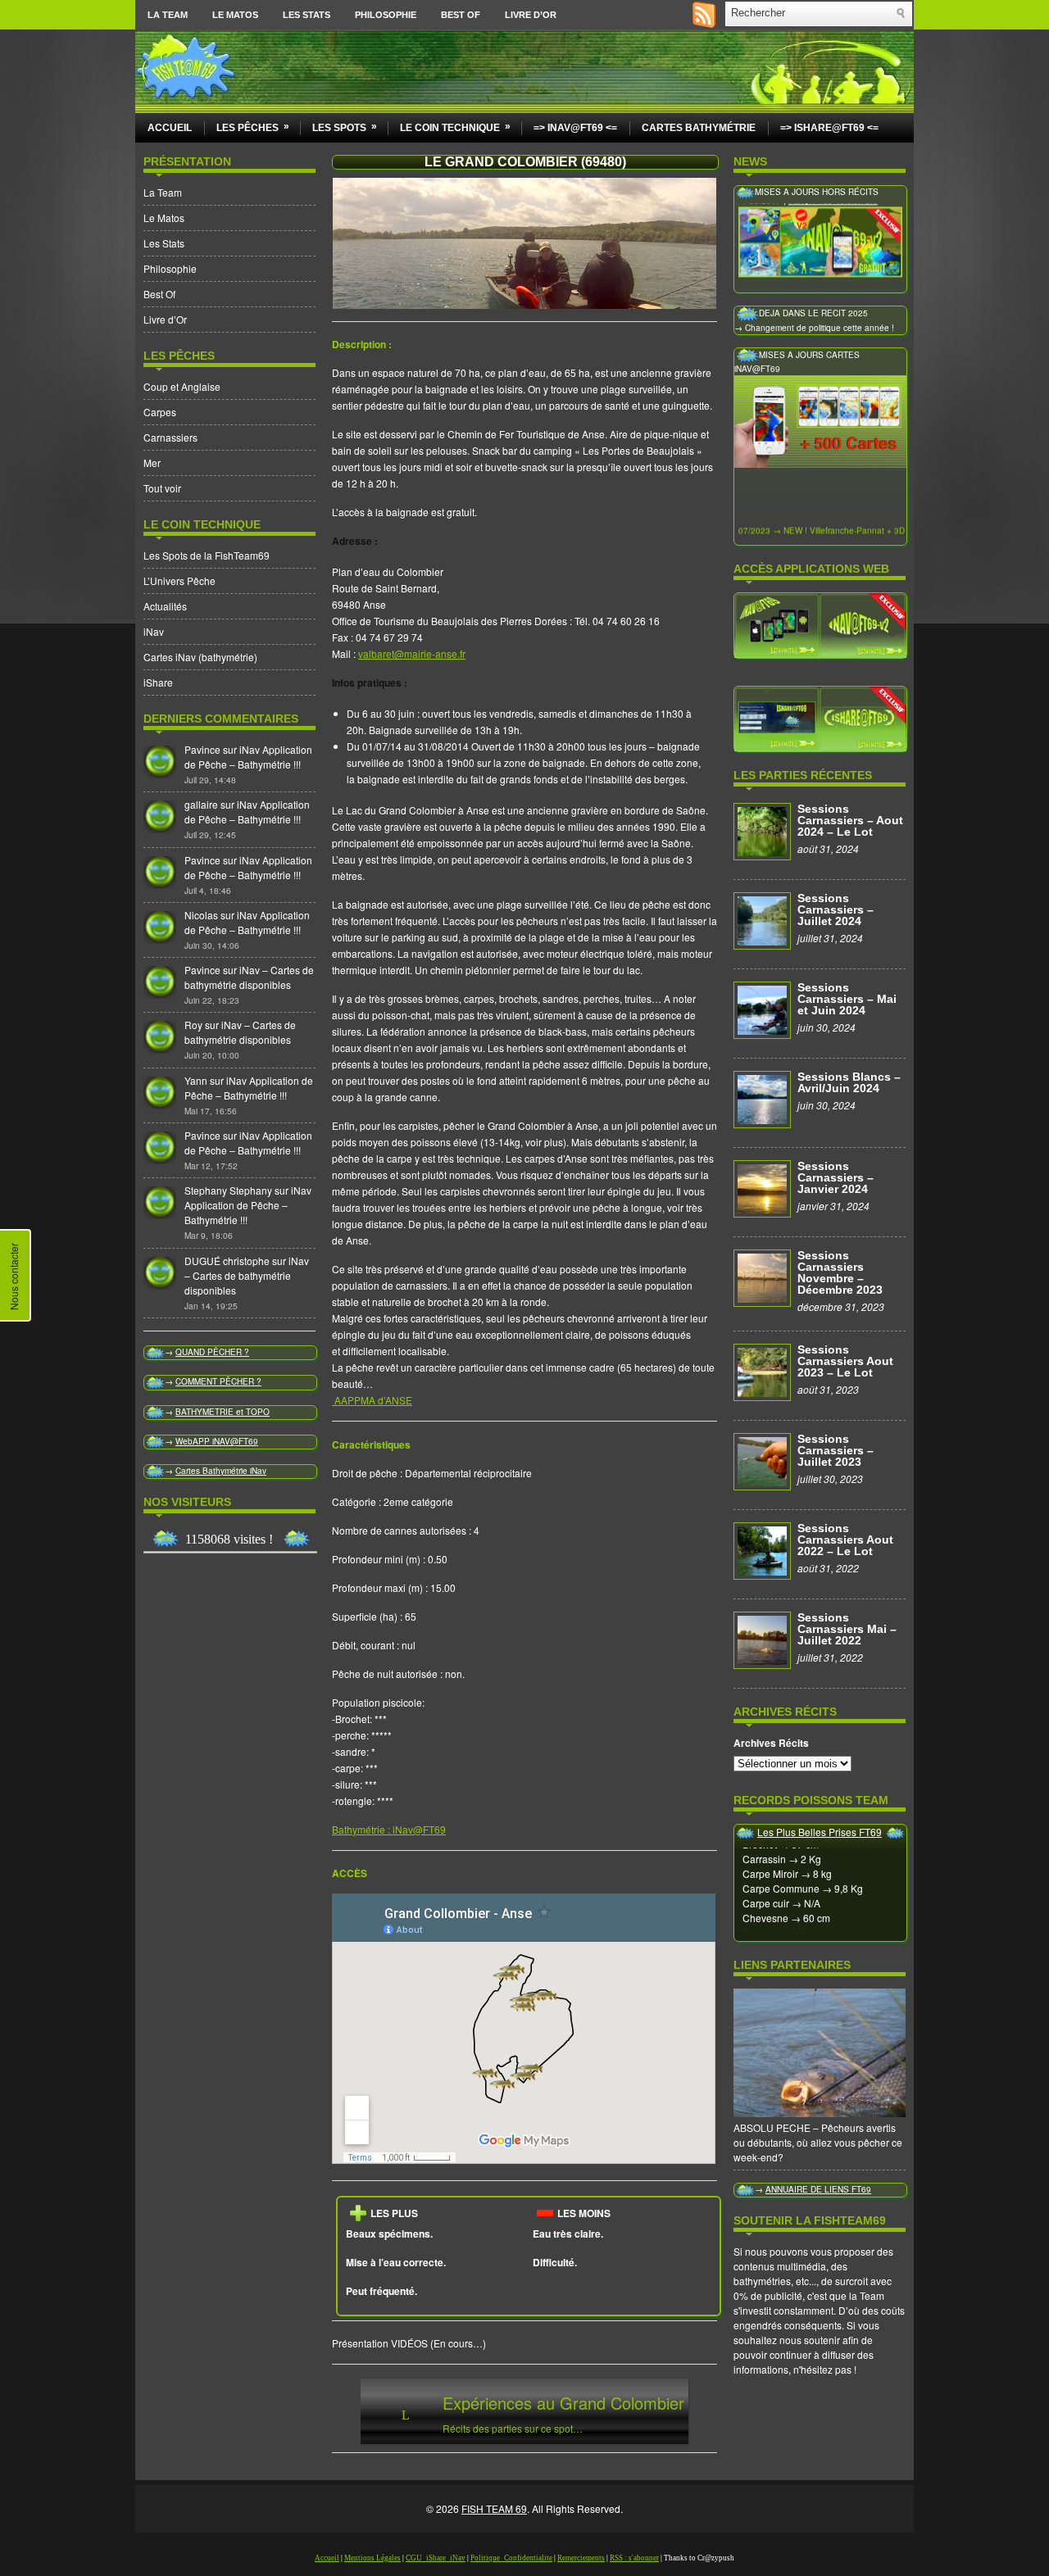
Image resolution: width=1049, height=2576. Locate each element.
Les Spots (345, 127)
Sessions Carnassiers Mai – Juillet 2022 (847, 1629)
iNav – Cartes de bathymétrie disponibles (249, 977)
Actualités (165, 606)
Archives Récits (771, 1743)
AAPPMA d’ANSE (372, 1400)
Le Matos (235, 15)
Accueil (170, 128)
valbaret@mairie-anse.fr (412, 653)
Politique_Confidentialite (511, 2558)
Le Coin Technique (455, 127)
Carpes (160, 412)
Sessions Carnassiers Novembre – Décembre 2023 (840, 1272)
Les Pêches (253, 127)
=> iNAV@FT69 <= (575, 128)
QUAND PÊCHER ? (212, 1352)
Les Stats (307, 15)
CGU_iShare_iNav (436, 2558)
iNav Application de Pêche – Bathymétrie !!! (248, 757)
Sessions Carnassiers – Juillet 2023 (836, 1450)
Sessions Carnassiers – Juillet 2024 (836, 909)
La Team (168, 15)
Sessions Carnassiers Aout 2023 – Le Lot (845, 1361)
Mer (152, 463)
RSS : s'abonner (634, 2558)
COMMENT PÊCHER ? (218, 1381)
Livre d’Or (531, 15)
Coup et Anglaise (182, 386)
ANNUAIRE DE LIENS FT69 (818, 2189)
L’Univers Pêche (179, 581)
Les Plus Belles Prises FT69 (820, 1832)
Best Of (461, 15)
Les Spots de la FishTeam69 (207, 555)
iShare (158, 682)
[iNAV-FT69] (820, 624)
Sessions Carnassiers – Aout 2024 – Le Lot (850, 820)
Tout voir (162, 488)
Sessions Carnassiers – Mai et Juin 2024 (847, 999)
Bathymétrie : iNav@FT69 (389, 1829)
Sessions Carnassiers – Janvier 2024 (836, 1177)
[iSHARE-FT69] (820, 718)
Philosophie (386, 15)
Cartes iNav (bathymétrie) (200, 657)
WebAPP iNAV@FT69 (217, 1441)
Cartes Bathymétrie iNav (221, 1471)
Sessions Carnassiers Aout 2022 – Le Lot (845, 1540)
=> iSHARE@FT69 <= (829, 128)
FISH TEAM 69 (494, 2508)
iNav (154, 631)
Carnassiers (170, 437)
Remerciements (581, 2558)
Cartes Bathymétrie (699, 128)
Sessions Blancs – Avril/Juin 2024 (849, 1082)
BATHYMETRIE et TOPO (223, 1412)
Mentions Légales (372, 2558)
